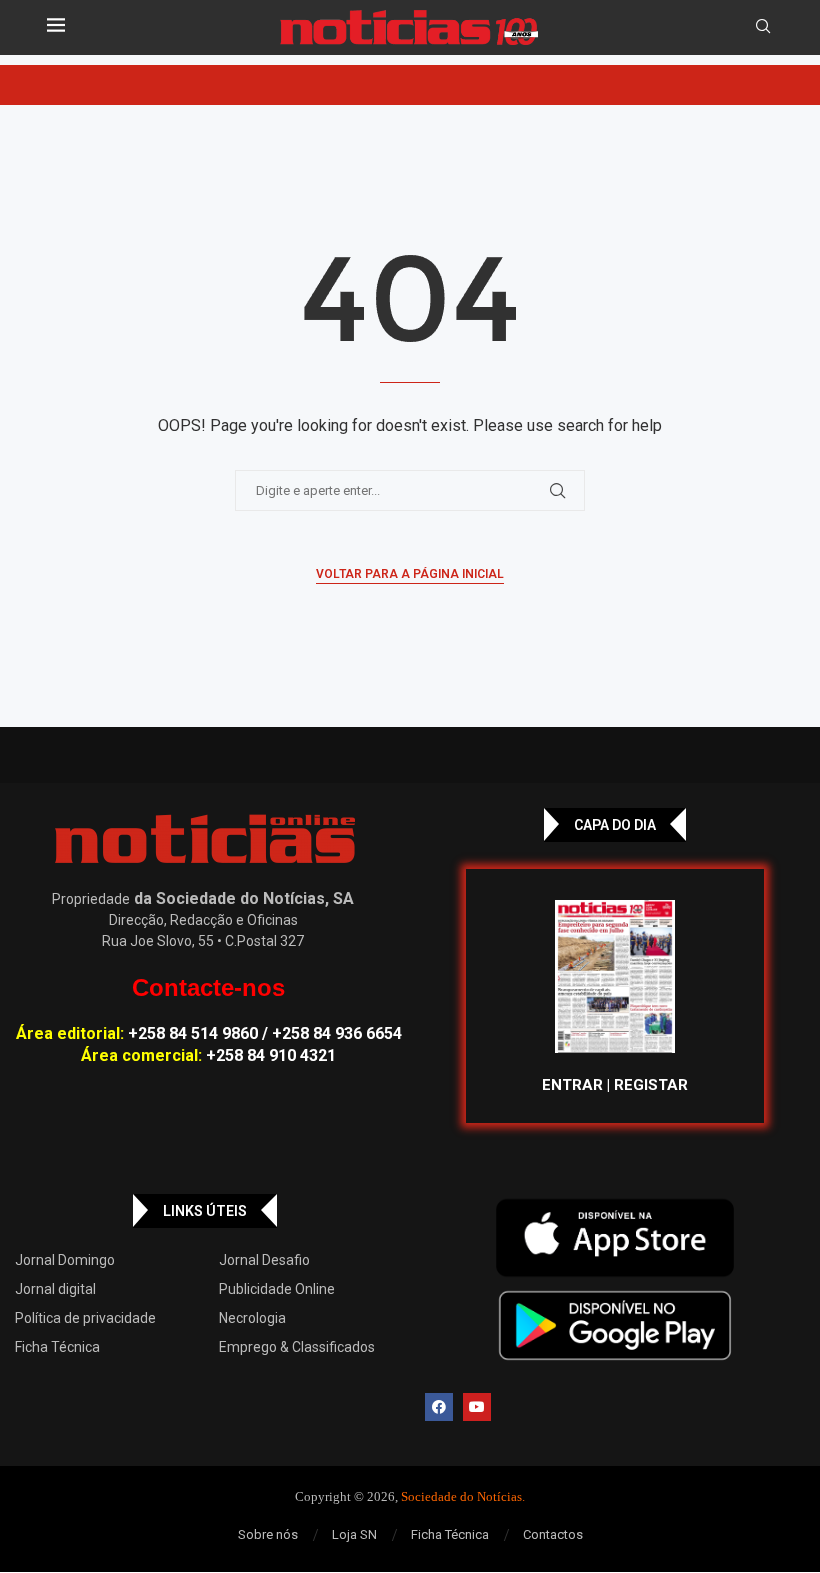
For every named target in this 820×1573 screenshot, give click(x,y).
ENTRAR (572, 1085)
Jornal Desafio (264, 1260)
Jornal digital (55, 1289)
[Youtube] (477, 1407)
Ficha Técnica (57, 1347)
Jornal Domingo (65, 1260)
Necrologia (252, 1318)
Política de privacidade (85, 1318)
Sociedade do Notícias (461, 1496)
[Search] (763, 27)
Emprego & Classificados (297, 1347)
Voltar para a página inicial (410, 574)
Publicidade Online (277, 1289)
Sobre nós (268, 1534)
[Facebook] (439, 1407)
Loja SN (354, 1534)
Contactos (553, 1534)
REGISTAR (651, 1085)
